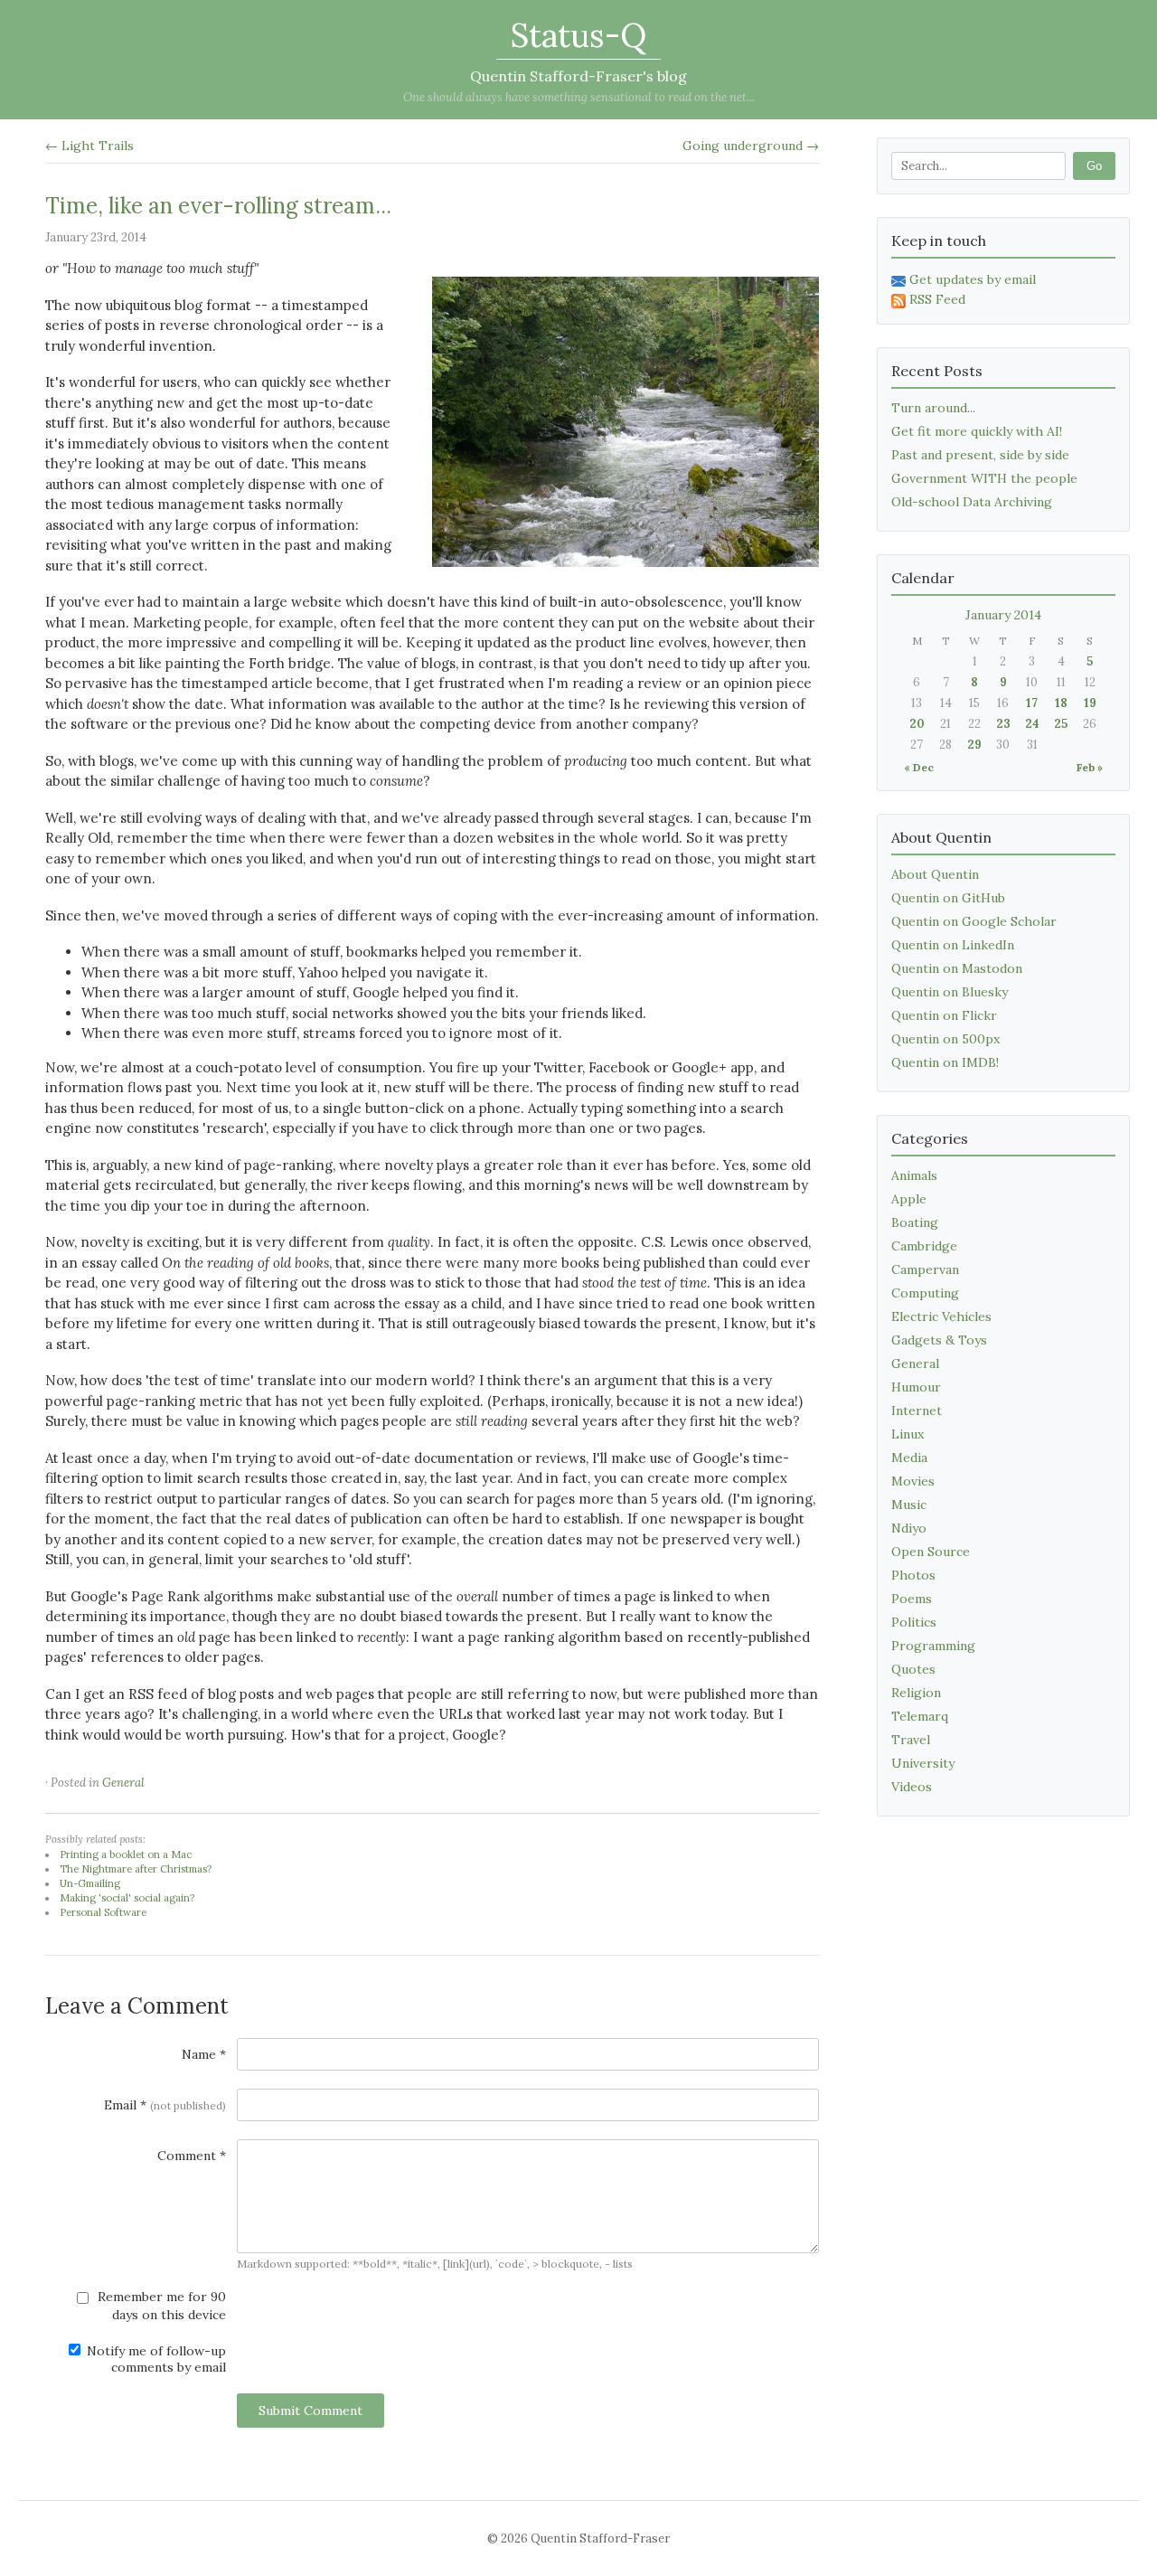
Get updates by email (973, 279)
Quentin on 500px (945, 1039)
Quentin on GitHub (948, 898)
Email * (165, 2105)
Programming (933, 1646)
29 (974, 745)
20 (917, 724)
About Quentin (935, 874)
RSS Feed (937, 299)
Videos (912, 1787)
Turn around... (933, 408)
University (923, 1763)
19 (1090, 703)
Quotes (913, 1669)
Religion (916, 1693)
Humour (916, 1387)
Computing (925, 1293)
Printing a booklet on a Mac (126, 1854)
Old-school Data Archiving (972, 502)
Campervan (925, 1269)
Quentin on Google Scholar (974, 921)
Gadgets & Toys (939, 1340)
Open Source (931, 1552)
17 (1032, 703)
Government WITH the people (984, 478)
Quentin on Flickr (944, 1015)
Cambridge (924, 1246)
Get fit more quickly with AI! (977, 431)
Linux (908, 1434)
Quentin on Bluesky (950, 992)
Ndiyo (909, 1528)
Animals (914, 1175)
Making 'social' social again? (127, 1898)
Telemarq (920, 1716)
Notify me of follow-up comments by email (155, 2359)
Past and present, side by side (980, 455)
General (123, 1783)
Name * (204, 2054)
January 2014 (1003, 615)
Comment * (192, 2156)
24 (1032, 724)
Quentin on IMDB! (945, 1062)
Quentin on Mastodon (957, 968)
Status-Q (578, 35)
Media (909, 1458)
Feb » (1090, 767)
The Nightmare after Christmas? (136, 1869)
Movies (913, 1481)
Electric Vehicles (941, 1316)
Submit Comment (310, 2411)
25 (1061, 724)
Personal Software (103, 1912)
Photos (913, 1575)
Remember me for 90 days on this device (160, 2306)
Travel (911, 1740)
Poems (912, 1599)
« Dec (919, 767)
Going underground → (751, 146)
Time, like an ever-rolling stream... (218, 206)
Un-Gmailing (90, 1883)
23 (1003, 724)
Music (909, 1505)
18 (1061, 703)
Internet (917, 1411)
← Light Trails (89, 146)
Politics (914, 1622)
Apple (909, 1199)
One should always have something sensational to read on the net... (579, 97)
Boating (915, 1222)
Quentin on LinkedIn (953, 945)
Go (1094, 166)
